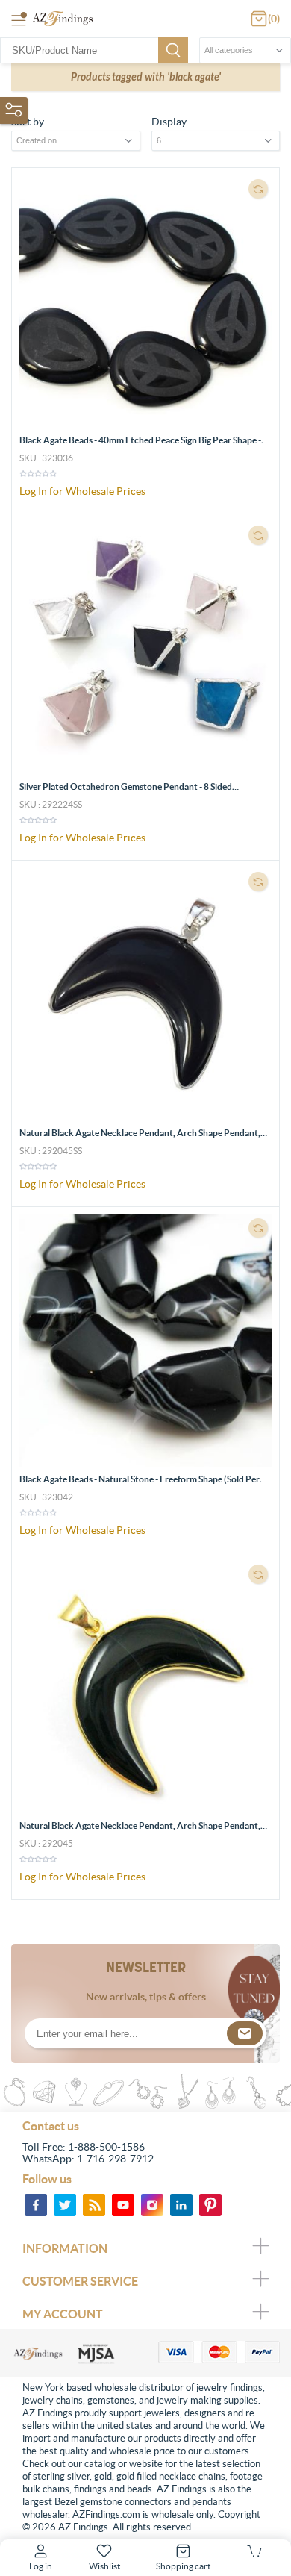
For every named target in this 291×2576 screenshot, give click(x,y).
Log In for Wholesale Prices (82, 491)
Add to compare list (258, 189)
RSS (94, 2205)
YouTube (123, 2205)
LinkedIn (181, 2205)
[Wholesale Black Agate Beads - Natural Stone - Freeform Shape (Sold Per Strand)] (145, 1341)
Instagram (152, 2205)
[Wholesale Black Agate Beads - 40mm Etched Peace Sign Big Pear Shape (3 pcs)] (145, 302)
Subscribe (245, 2033)
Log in (41, 2566)
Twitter (65, 2205)
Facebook (36, 2205)
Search (173, 50)
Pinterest (210, 2205)
